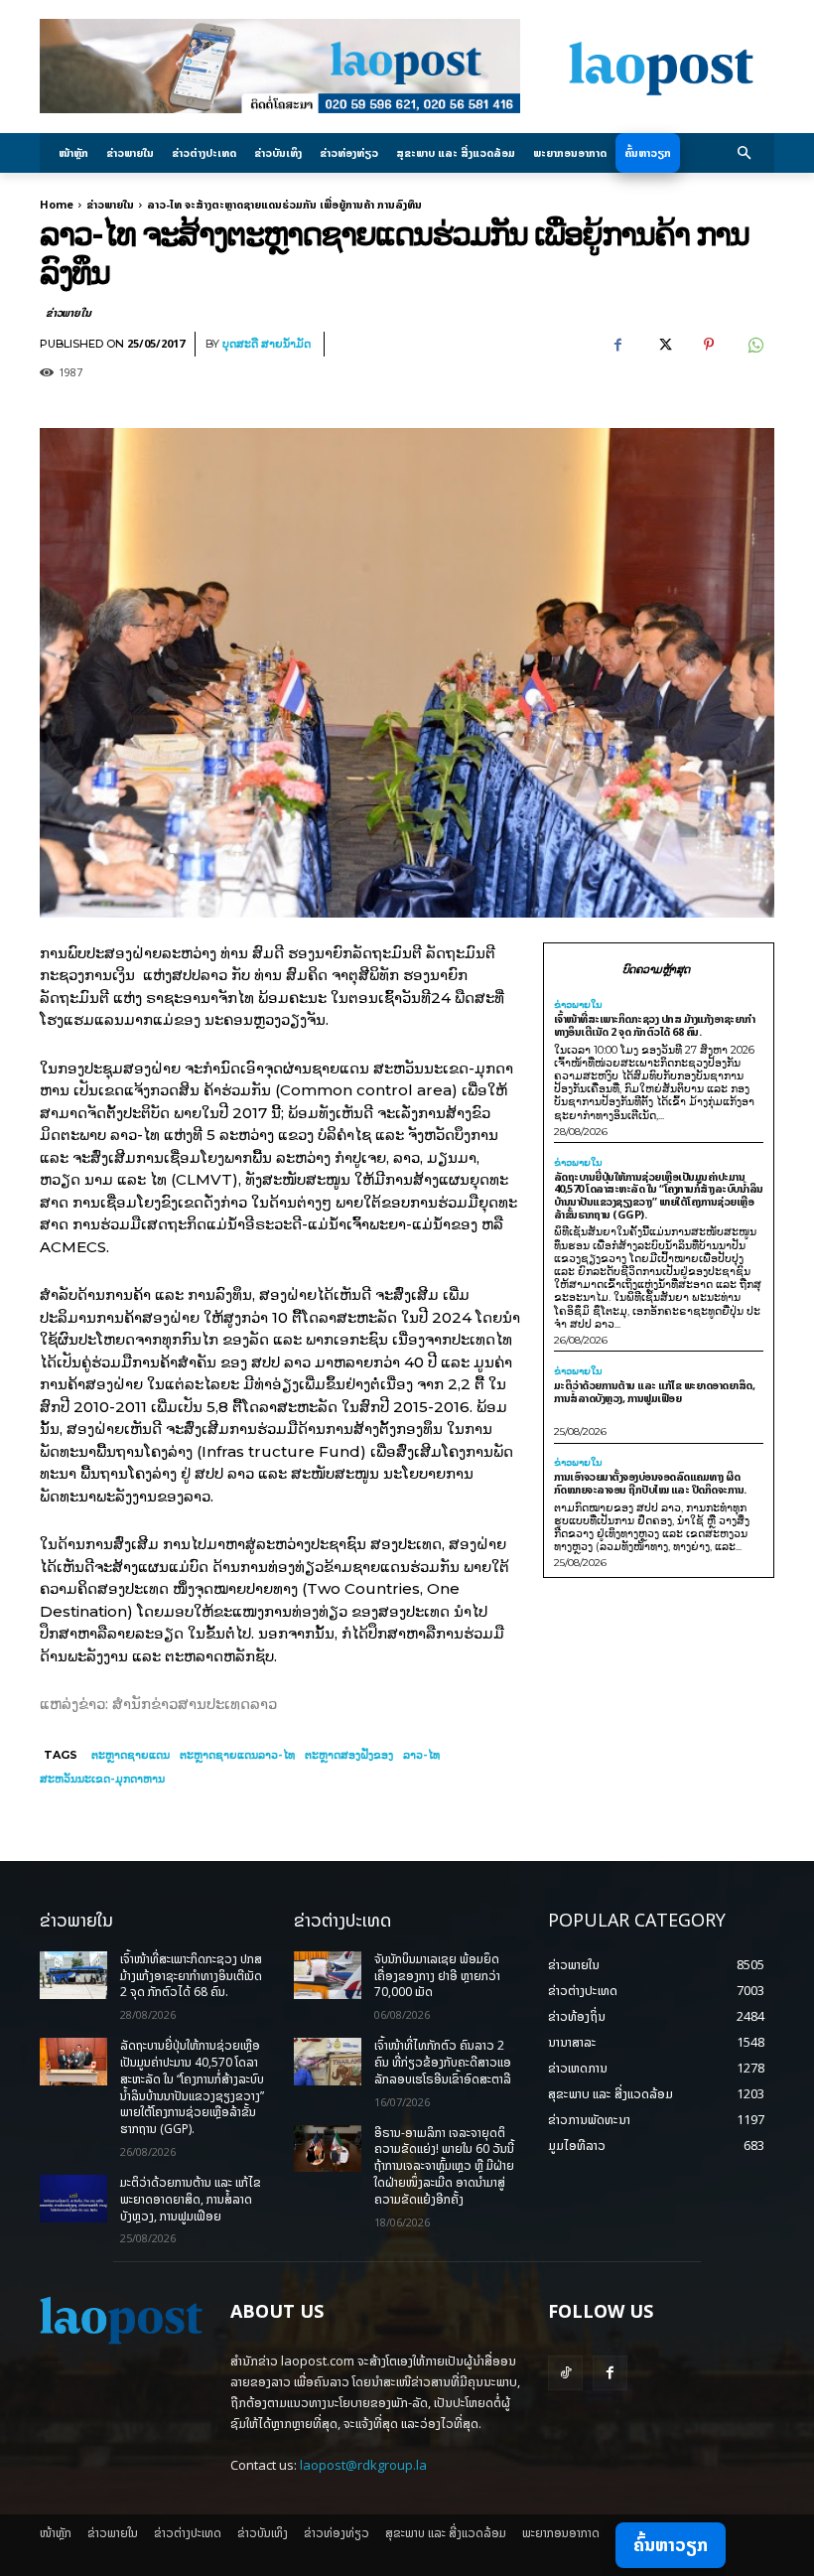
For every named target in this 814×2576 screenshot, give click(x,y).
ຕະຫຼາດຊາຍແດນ (131, 1755)
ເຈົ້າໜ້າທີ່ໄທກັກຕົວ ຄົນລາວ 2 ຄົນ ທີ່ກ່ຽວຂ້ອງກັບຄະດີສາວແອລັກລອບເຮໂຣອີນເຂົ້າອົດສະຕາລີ (443, 2062)
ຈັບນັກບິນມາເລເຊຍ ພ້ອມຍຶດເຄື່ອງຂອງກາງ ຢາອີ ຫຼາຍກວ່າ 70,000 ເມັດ (437, 1976)
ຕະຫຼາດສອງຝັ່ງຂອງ (349, 1755)
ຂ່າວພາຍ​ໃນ (110, 204)
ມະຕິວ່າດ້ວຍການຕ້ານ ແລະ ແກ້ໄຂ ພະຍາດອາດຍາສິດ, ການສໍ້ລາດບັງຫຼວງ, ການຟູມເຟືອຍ (655, 1391)
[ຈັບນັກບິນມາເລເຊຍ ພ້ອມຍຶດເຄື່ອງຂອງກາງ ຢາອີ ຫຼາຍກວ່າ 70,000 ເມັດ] (328, 1975)
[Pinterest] (709, 345)
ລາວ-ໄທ (421, 1755)
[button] (745, 153)
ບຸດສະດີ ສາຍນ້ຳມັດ (267, 344)
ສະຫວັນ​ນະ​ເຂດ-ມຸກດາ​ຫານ (102, 1779)
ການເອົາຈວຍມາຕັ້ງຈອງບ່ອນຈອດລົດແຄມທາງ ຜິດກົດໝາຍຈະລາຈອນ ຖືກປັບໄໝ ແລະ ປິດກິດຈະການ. (650, 1483)
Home (57, 204)
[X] (663, 345)
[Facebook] (617, 345)
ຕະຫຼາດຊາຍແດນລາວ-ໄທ (237, 1755)
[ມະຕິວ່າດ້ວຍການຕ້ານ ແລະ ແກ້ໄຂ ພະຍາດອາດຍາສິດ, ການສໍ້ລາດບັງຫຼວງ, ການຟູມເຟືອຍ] (73, 2199)
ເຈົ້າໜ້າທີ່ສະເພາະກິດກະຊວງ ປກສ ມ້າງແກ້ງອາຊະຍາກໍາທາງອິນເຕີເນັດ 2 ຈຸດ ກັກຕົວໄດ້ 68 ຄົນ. (655, 1025)
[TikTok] (565, 2373)
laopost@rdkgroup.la (363, 2465)
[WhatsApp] (754, 345)
